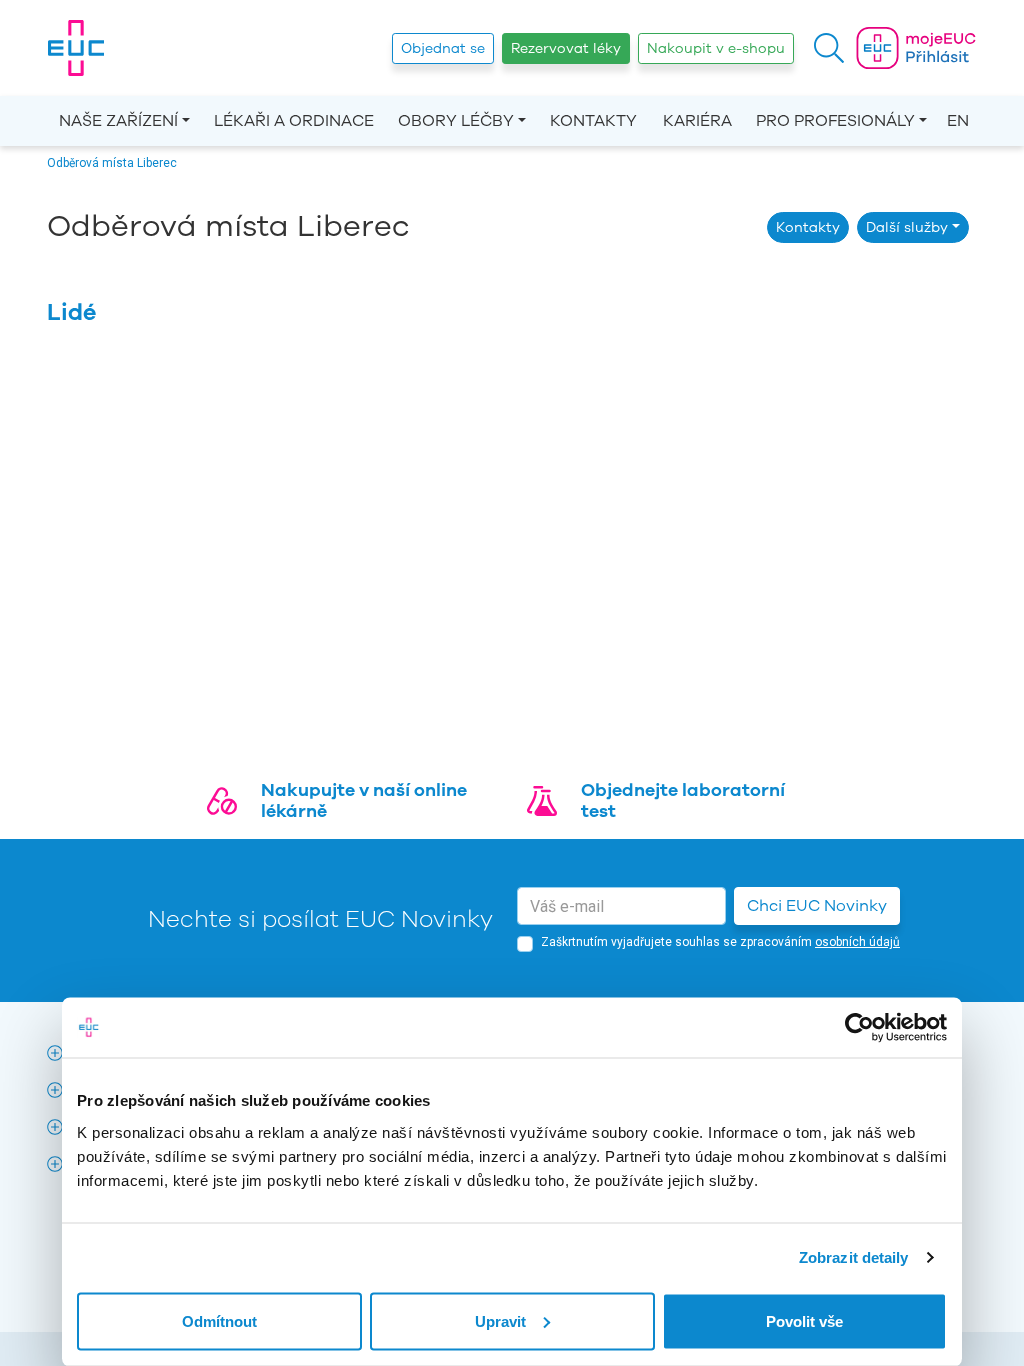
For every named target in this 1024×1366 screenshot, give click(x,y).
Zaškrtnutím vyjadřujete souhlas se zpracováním (720, 942)
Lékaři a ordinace (294, 121)
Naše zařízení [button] (118, 121)
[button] (829, 48)
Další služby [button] (907, 227)
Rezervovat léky (566, 48)
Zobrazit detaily (854, 1257)
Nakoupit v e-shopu (716, 48)
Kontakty (593, 121)
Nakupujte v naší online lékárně (364, 801)
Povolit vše (804, 1320)
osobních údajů (857, 942)
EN (958, 121)
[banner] (76, 48)
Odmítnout (219, 1320)
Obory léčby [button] (456, 121)
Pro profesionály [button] (835, 121)
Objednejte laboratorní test (683, 801)
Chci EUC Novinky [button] (817, 906)
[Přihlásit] (916, 48)
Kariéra (697, 121)
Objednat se (443, 48)
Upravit (500, 1320)
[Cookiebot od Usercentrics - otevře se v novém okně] (859, 1028)
